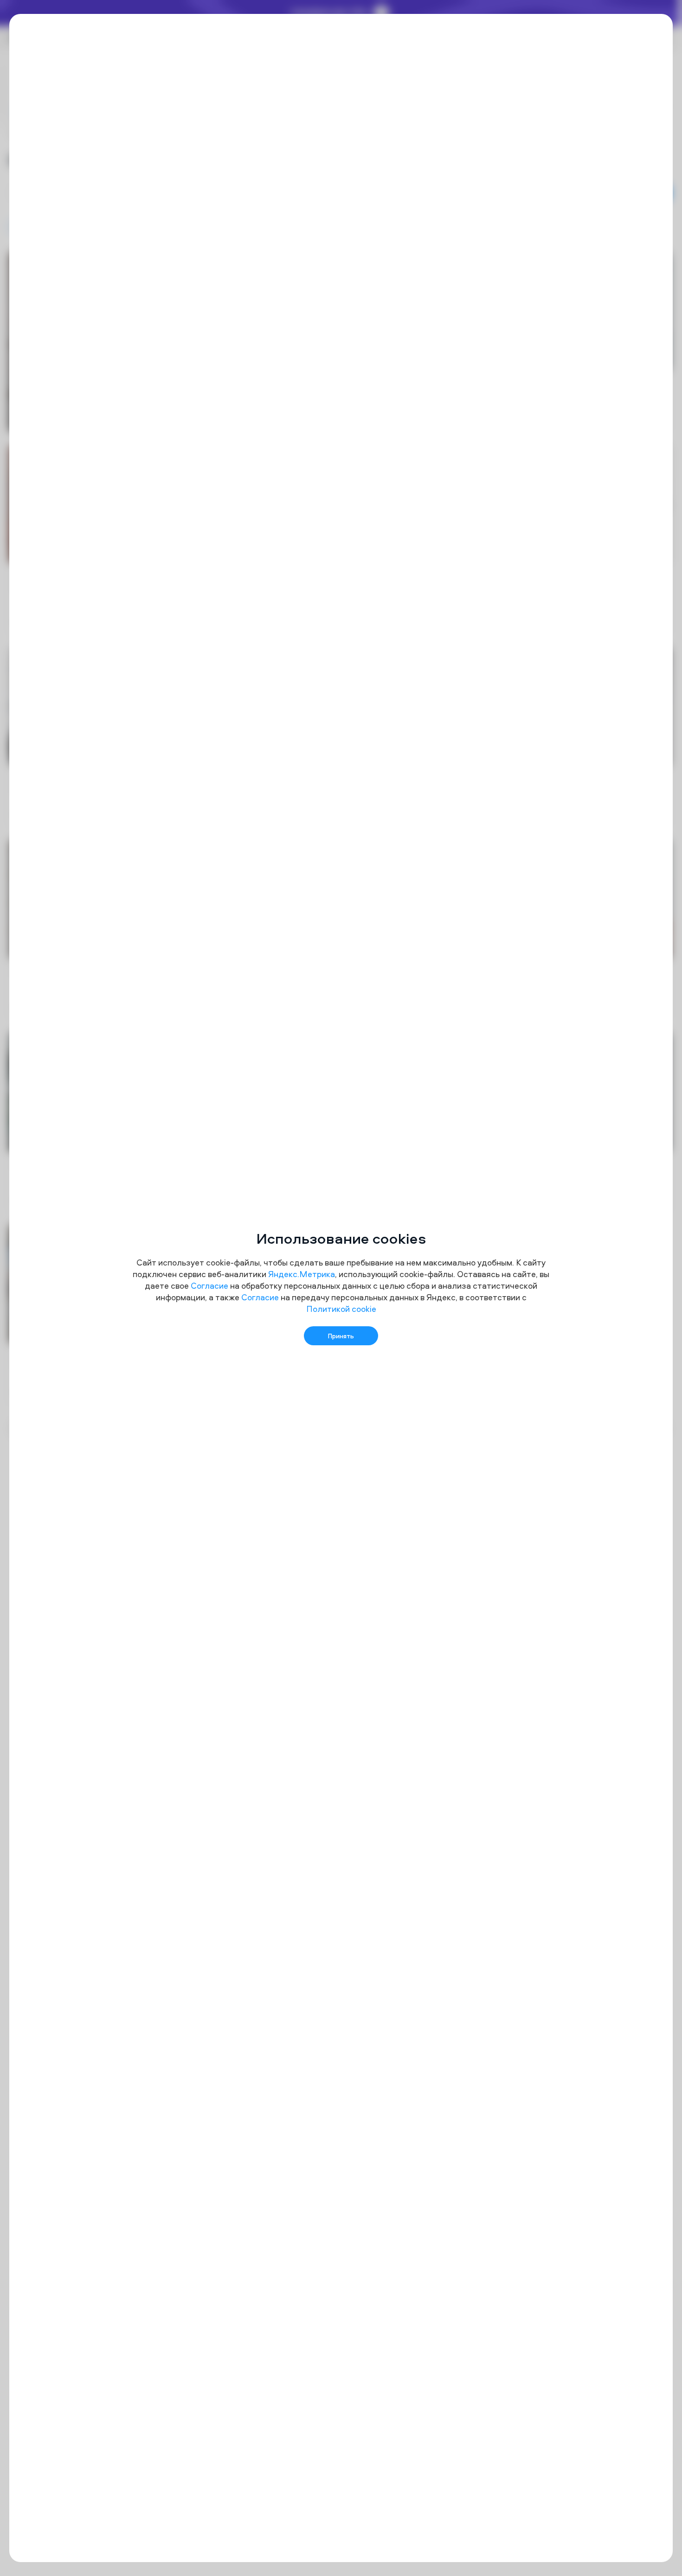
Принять (341, 1336)
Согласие (209, 1286)
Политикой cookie (341, 1309)
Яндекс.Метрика (302, 1274)
